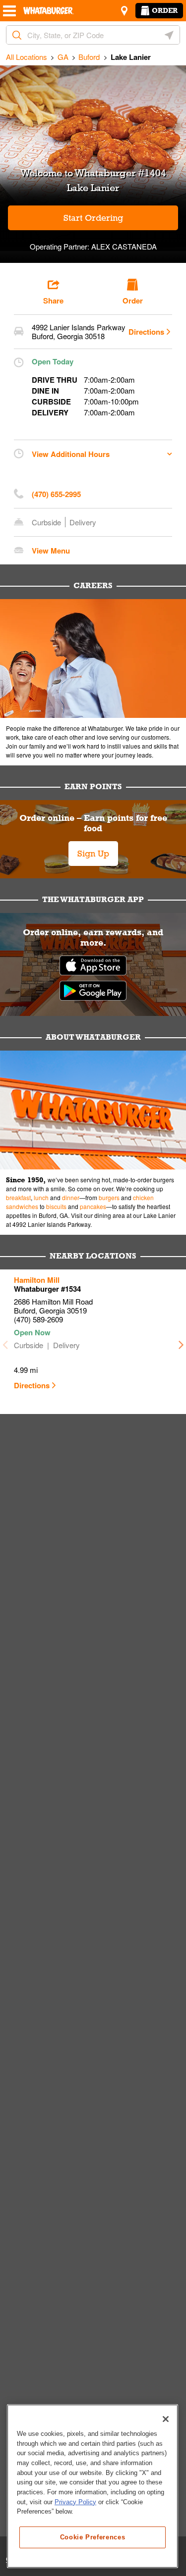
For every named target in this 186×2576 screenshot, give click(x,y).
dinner (71, 1197)
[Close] (166, 2419)
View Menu (51, 551)
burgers (109, 1197)
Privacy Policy (75, 2502)
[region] (93, 2486)
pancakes (93, 1206)
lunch (41, 1197)
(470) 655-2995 (56, 494)
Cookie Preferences (93, 2537)
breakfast (18, 1197)
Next (181, 1342)
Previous (5, 1342)
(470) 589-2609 (38, 1319)
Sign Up (93, 854)
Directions (146, 332)
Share (53, 301)
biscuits (56, 1206)
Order (165, 10)
